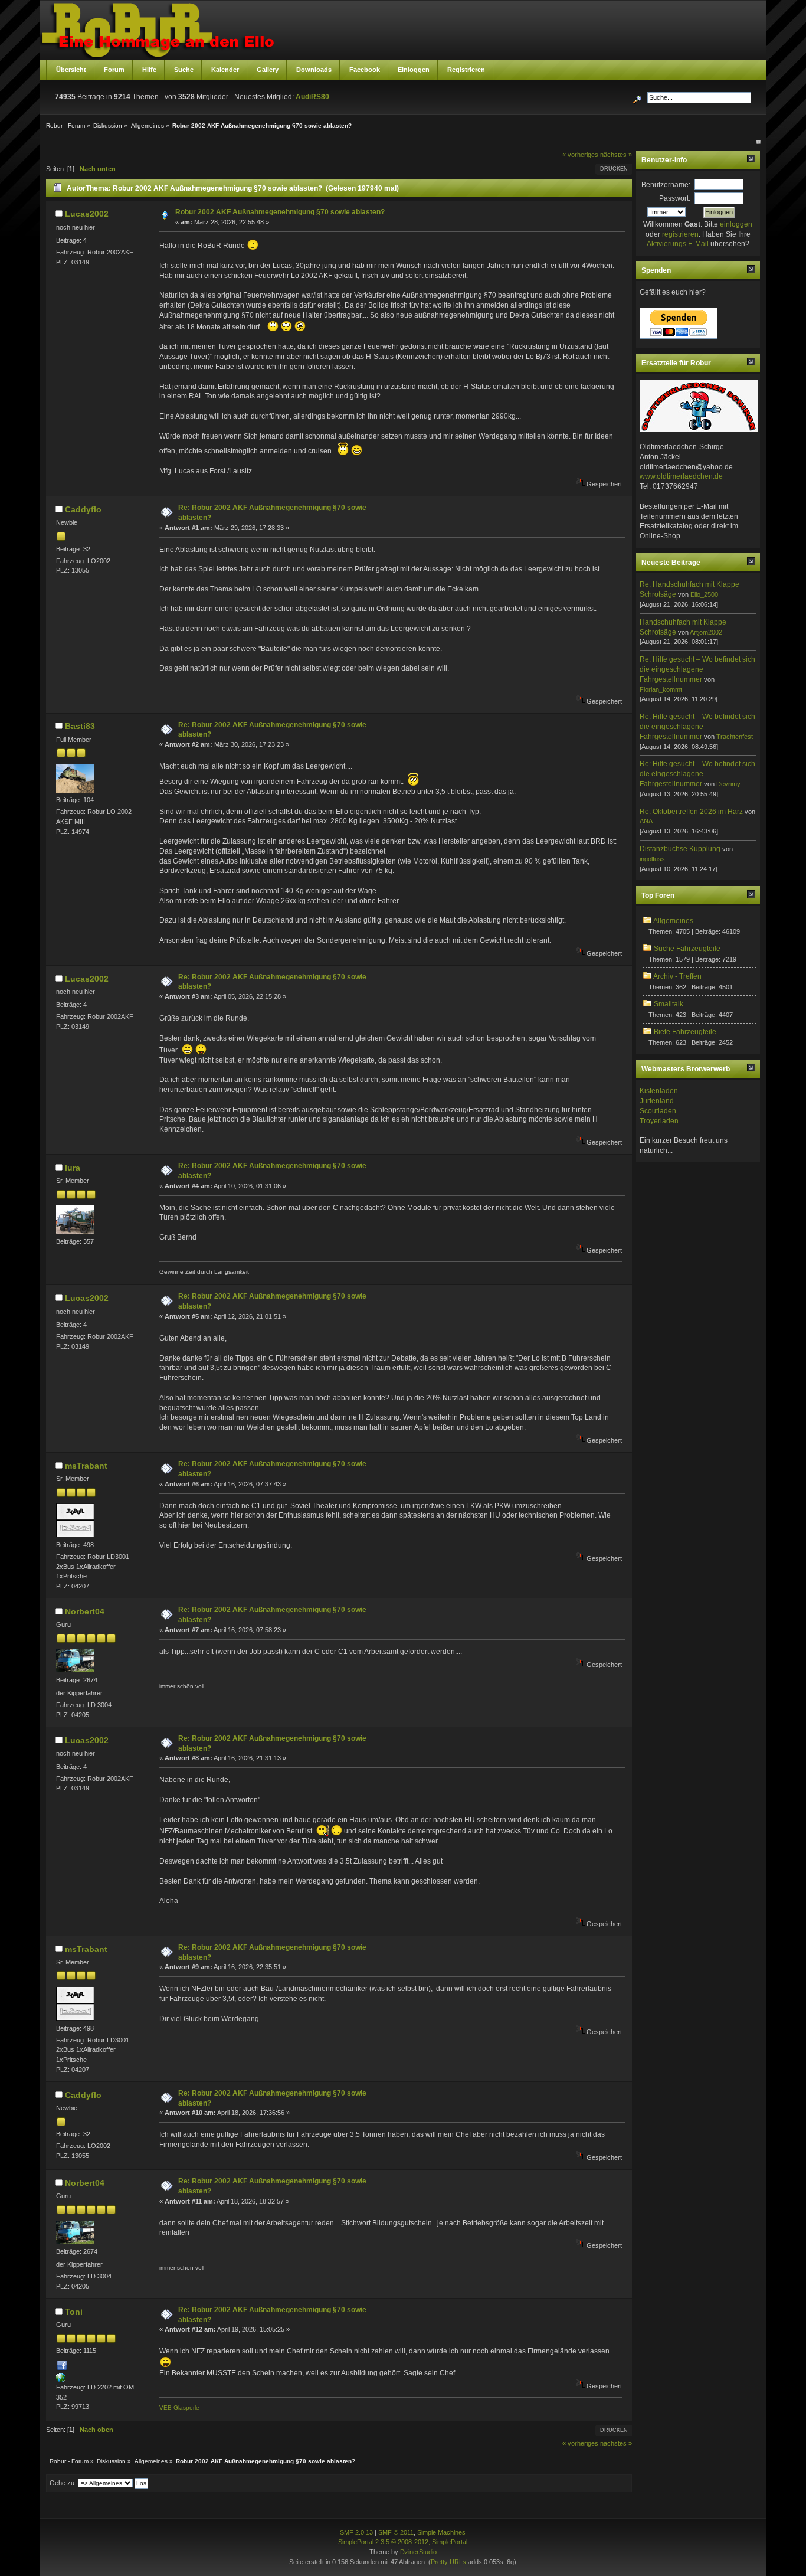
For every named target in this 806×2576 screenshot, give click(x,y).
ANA (646, 821)
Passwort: (675, 198)
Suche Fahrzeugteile (687, 949)
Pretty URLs (448, 2562)
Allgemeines (673, 921)
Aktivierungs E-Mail (678, 244)
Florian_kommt (661, 689)
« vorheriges (580, 155)
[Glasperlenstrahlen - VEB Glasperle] (61, 2380)
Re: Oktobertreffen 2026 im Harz (691, 812)
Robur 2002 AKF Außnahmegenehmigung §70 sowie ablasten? (280, 212)
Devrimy (728, 784)
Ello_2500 (704, 594)
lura (73, 1168)
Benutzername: (666, 185)
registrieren (680, 234)
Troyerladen (659, 1121)
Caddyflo (83, 509)
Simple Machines (441, 2532)
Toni (74, 2312)
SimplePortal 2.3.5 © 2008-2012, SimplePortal (403, 2542)
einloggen (736, 224)
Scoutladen (658, 1111)
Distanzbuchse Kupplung (680, 849)
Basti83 (80, 726)
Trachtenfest (735, 737)
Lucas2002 (87, 214)
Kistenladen (659, 1091)
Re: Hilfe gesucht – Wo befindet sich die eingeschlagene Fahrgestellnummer (697, 669)
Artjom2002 (706, 632)
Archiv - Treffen (677, 976)
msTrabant (86, 1466)
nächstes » (616, 155)
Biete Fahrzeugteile (685, 1032)
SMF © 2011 (396, 2532)
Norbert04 (85, 1611)
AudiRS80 (312, 97)
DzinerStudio (418, 2552)
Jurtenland (657, 1101)
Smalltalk (669, 1004)
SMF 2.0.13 (356, 2532)
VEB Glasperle (179, 2407)
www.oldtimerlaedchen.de (681, 476)
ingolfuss (652, 859)
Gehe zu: (63, 2483)
